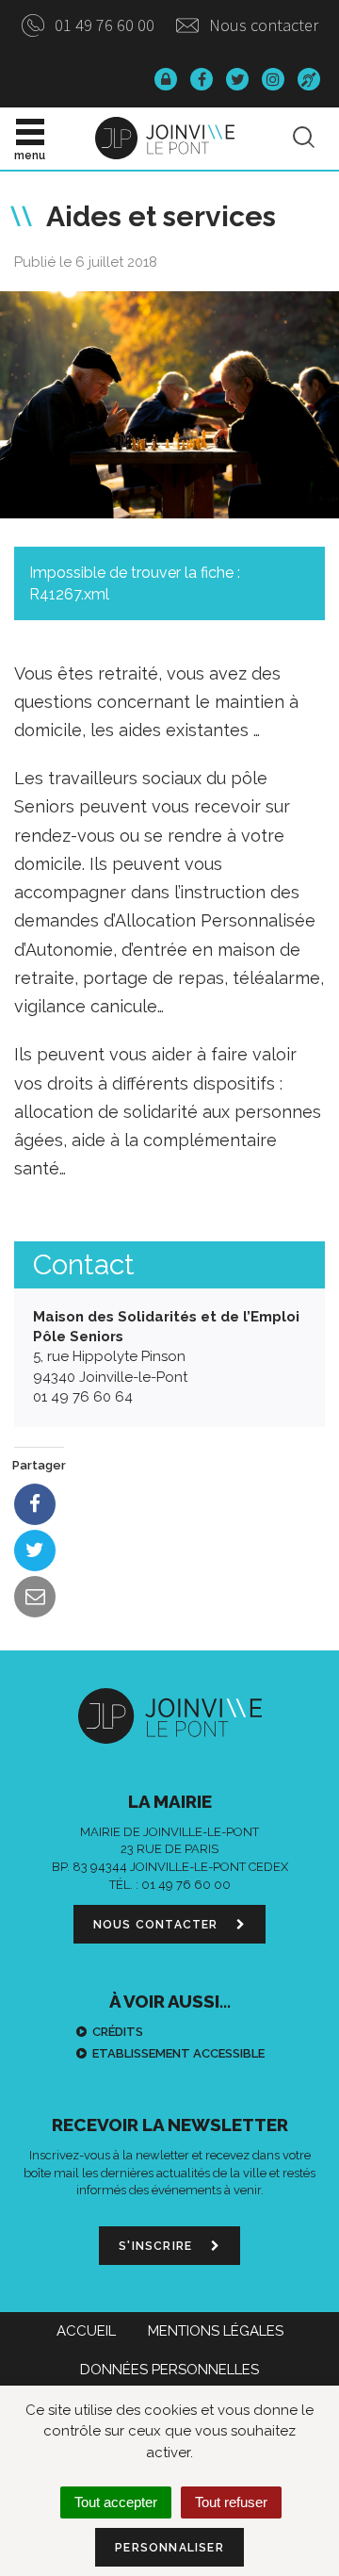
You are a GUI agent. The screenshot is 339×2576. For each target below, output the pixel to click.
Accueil (86, 2331)
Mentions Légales (216, 2331)
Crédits (118, 2032)
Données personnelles (169, 2370)
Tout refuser (231, 2502)
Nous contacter (262, 25)
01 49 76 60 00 (103, 25)
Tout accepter (116, 2502)
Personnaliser (169, 2548)
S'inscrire (157, 2246)
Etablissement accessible (178, 2053)
